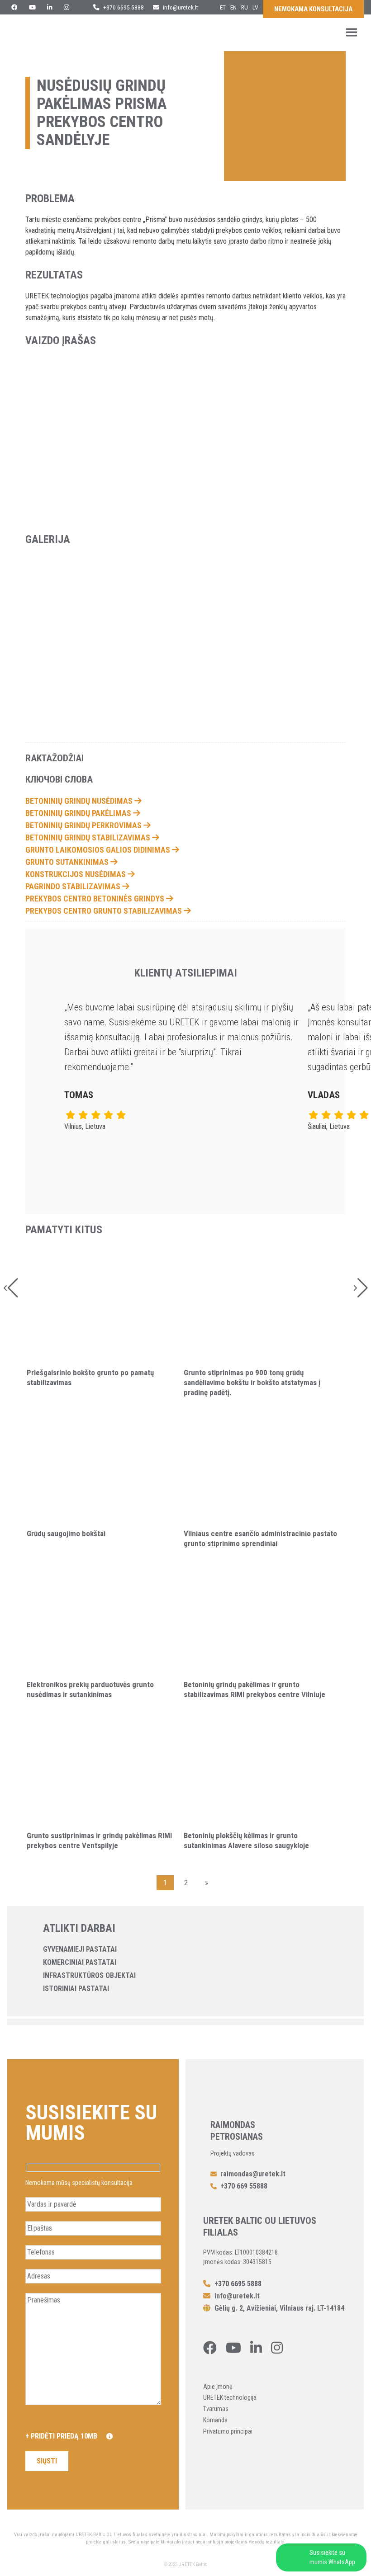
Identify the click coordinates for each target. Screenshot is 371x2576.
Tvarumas (216, 2409)
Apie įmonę (218, 2387)
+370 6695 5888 (123, 7)
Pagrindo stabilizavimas (74, 886)
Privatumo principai (228, 2431)
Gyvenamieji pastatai (80, 1949)
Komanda (215, 2420)
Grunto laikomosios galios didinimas (99, 850)
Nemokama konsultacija (313, 9)
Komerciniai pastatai (80, 1962)
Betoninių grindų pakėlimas (79, 813)
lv (255, 7)
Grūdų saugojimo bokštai (66, 1533)
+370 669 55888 (244, 2186)
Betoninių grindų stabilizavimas (89, 837)
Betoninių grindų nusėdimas (80, 801)
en (233, 7)
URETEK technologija (230, 2397)
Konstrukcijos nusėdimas (76, 874)
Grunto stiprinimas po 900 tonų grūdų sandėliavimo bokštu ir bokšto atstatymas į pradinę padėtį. (252, 1382)
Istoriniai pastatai (76, 1989)
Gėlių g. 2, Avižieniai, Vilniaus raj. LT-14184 (278, 2308)
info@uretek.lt (181, 7)
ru (245, 7)
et (223, 7)
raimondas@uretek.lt (253, 2174)
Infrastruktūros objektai (89, 1975)
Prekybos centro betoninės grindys (96, 899)
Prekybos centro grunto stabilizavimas (105, 911)
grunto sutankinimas (68, 862)
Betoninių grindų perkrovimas (84, 825)
